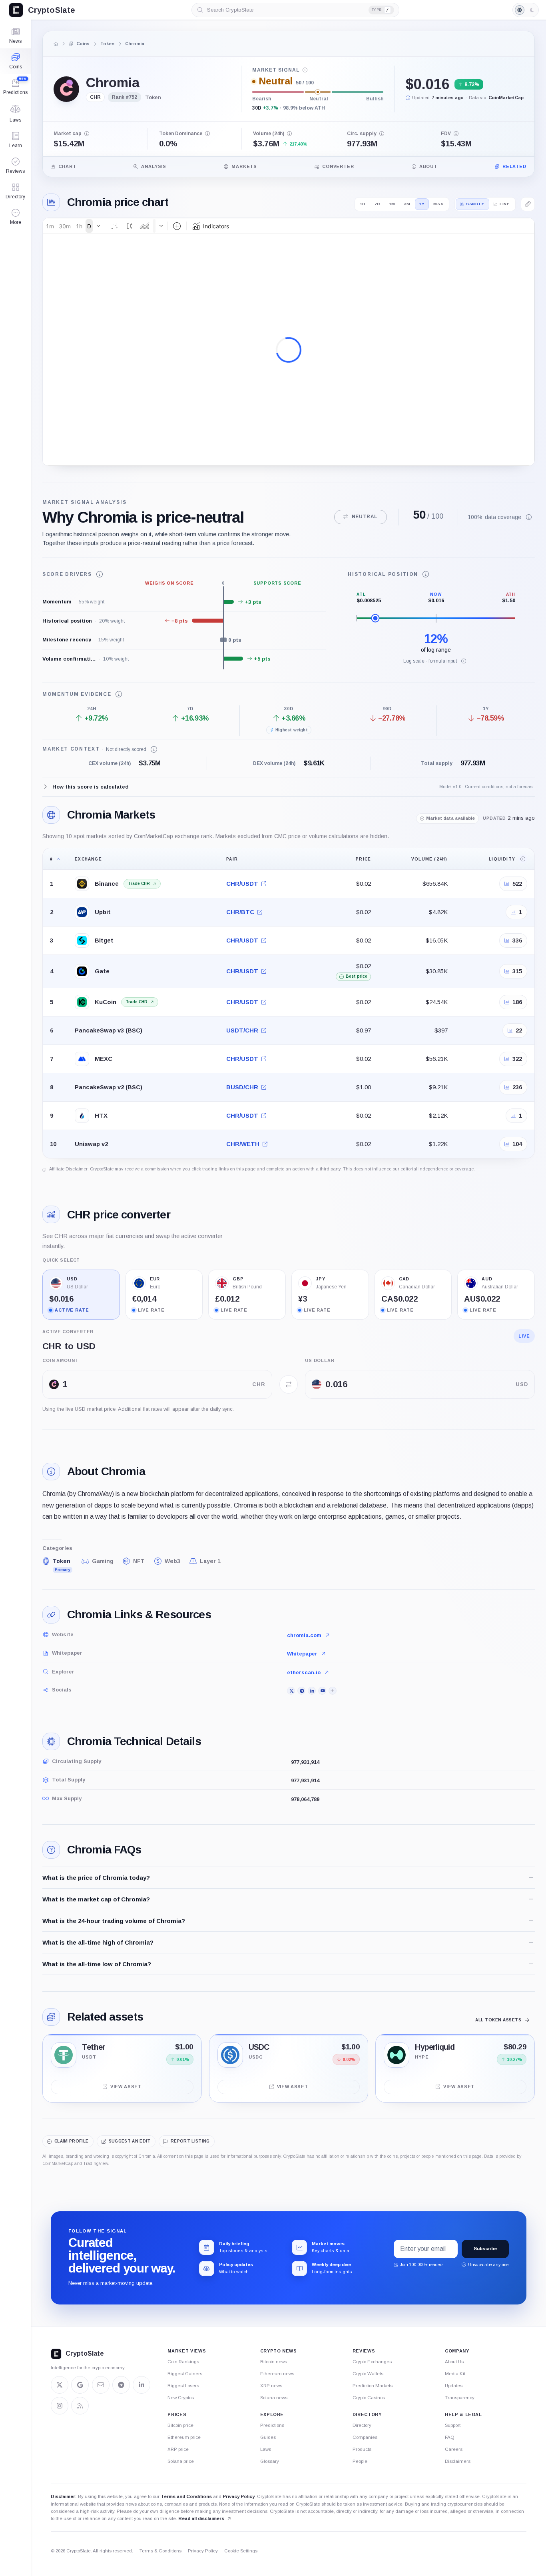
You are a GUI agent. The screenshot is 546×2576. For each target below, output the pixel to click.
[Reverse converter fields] (289, 1384)
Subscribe (485, 2249)
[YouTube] (322, 1691)
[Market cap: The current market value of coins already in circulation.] (87, 134)
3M (407, 204)
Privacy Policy (239, 2496)
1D (363, 204)
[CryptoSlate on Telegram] (121, 2385)
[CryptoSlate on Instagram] (60, 2406)
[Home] (56, 44)
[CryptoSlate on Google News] (80, 2385)
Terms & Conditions (160, 2551)
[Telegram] (301, 1691)
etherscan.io (304, 1672)
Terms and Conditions (186, 2496)
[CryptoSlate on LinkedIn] (141, 2385)
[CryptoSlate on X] (60, 2385)
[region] (289, 1003)
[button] (15, 217)
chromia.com (304, 1635)
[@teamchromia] (291, 1691)
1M (393, 204)
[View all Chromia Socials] (333, 1691)
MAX (438, 204)
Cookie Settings (241, 2551)
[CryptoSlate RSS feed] (80, 2406)
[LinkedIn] (312, 1691)
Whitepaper (302, 1654)
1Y (422, 204)
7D (378, 204)
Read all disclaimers (201, 2518)
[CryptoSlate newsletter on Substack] (101, 2385)
